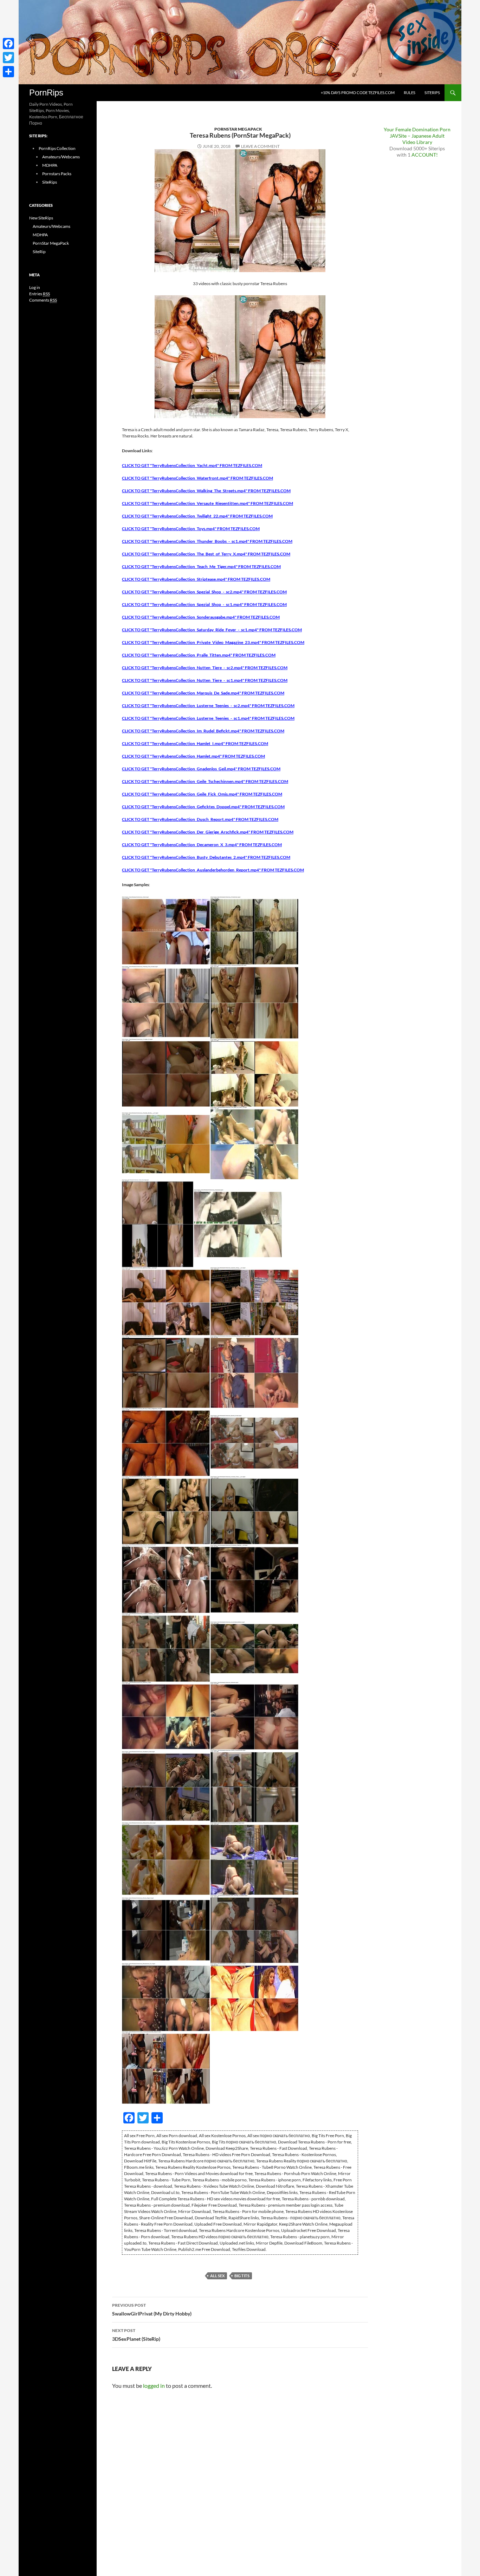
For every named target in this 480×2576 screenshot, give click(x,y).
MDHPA (50, 165)
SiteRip (39, 252)
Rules (410, 93)
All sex (217, 2276)
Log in (35, 287)
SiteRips (432, 93)
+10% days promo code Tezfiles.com (358, 93)
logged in (154, 2386)
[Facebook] (8, 44)
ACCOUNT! (425, 155)
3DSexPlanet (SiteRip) (136, 2335)
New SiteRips (41, 218)
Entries (40, 294)
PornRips (46, 93)
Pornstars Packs (57, 174)
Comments (43, 300)
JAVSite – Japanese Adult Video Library (417, 139)
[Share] (8, 72)
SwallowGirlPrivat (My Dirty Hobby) (152, 2310)
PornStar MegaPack (238, 129)
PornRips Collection (57, 148)
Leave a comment (260, 146)
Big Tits (242, 2276)
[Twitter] (8, 58)
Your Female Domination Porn (417, 129)
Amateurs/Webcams (61, 157)
